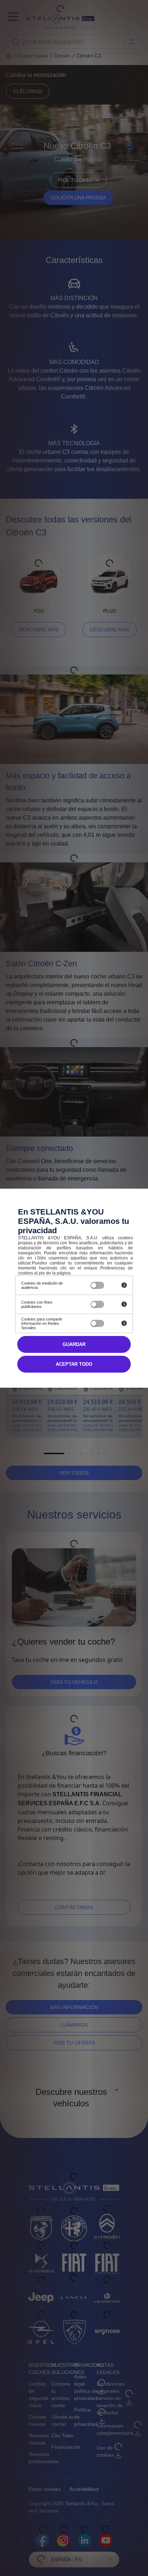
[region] (47, 1285)
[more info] (124, 1285)
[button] (74, 1364)
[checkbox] (97, 1285)
